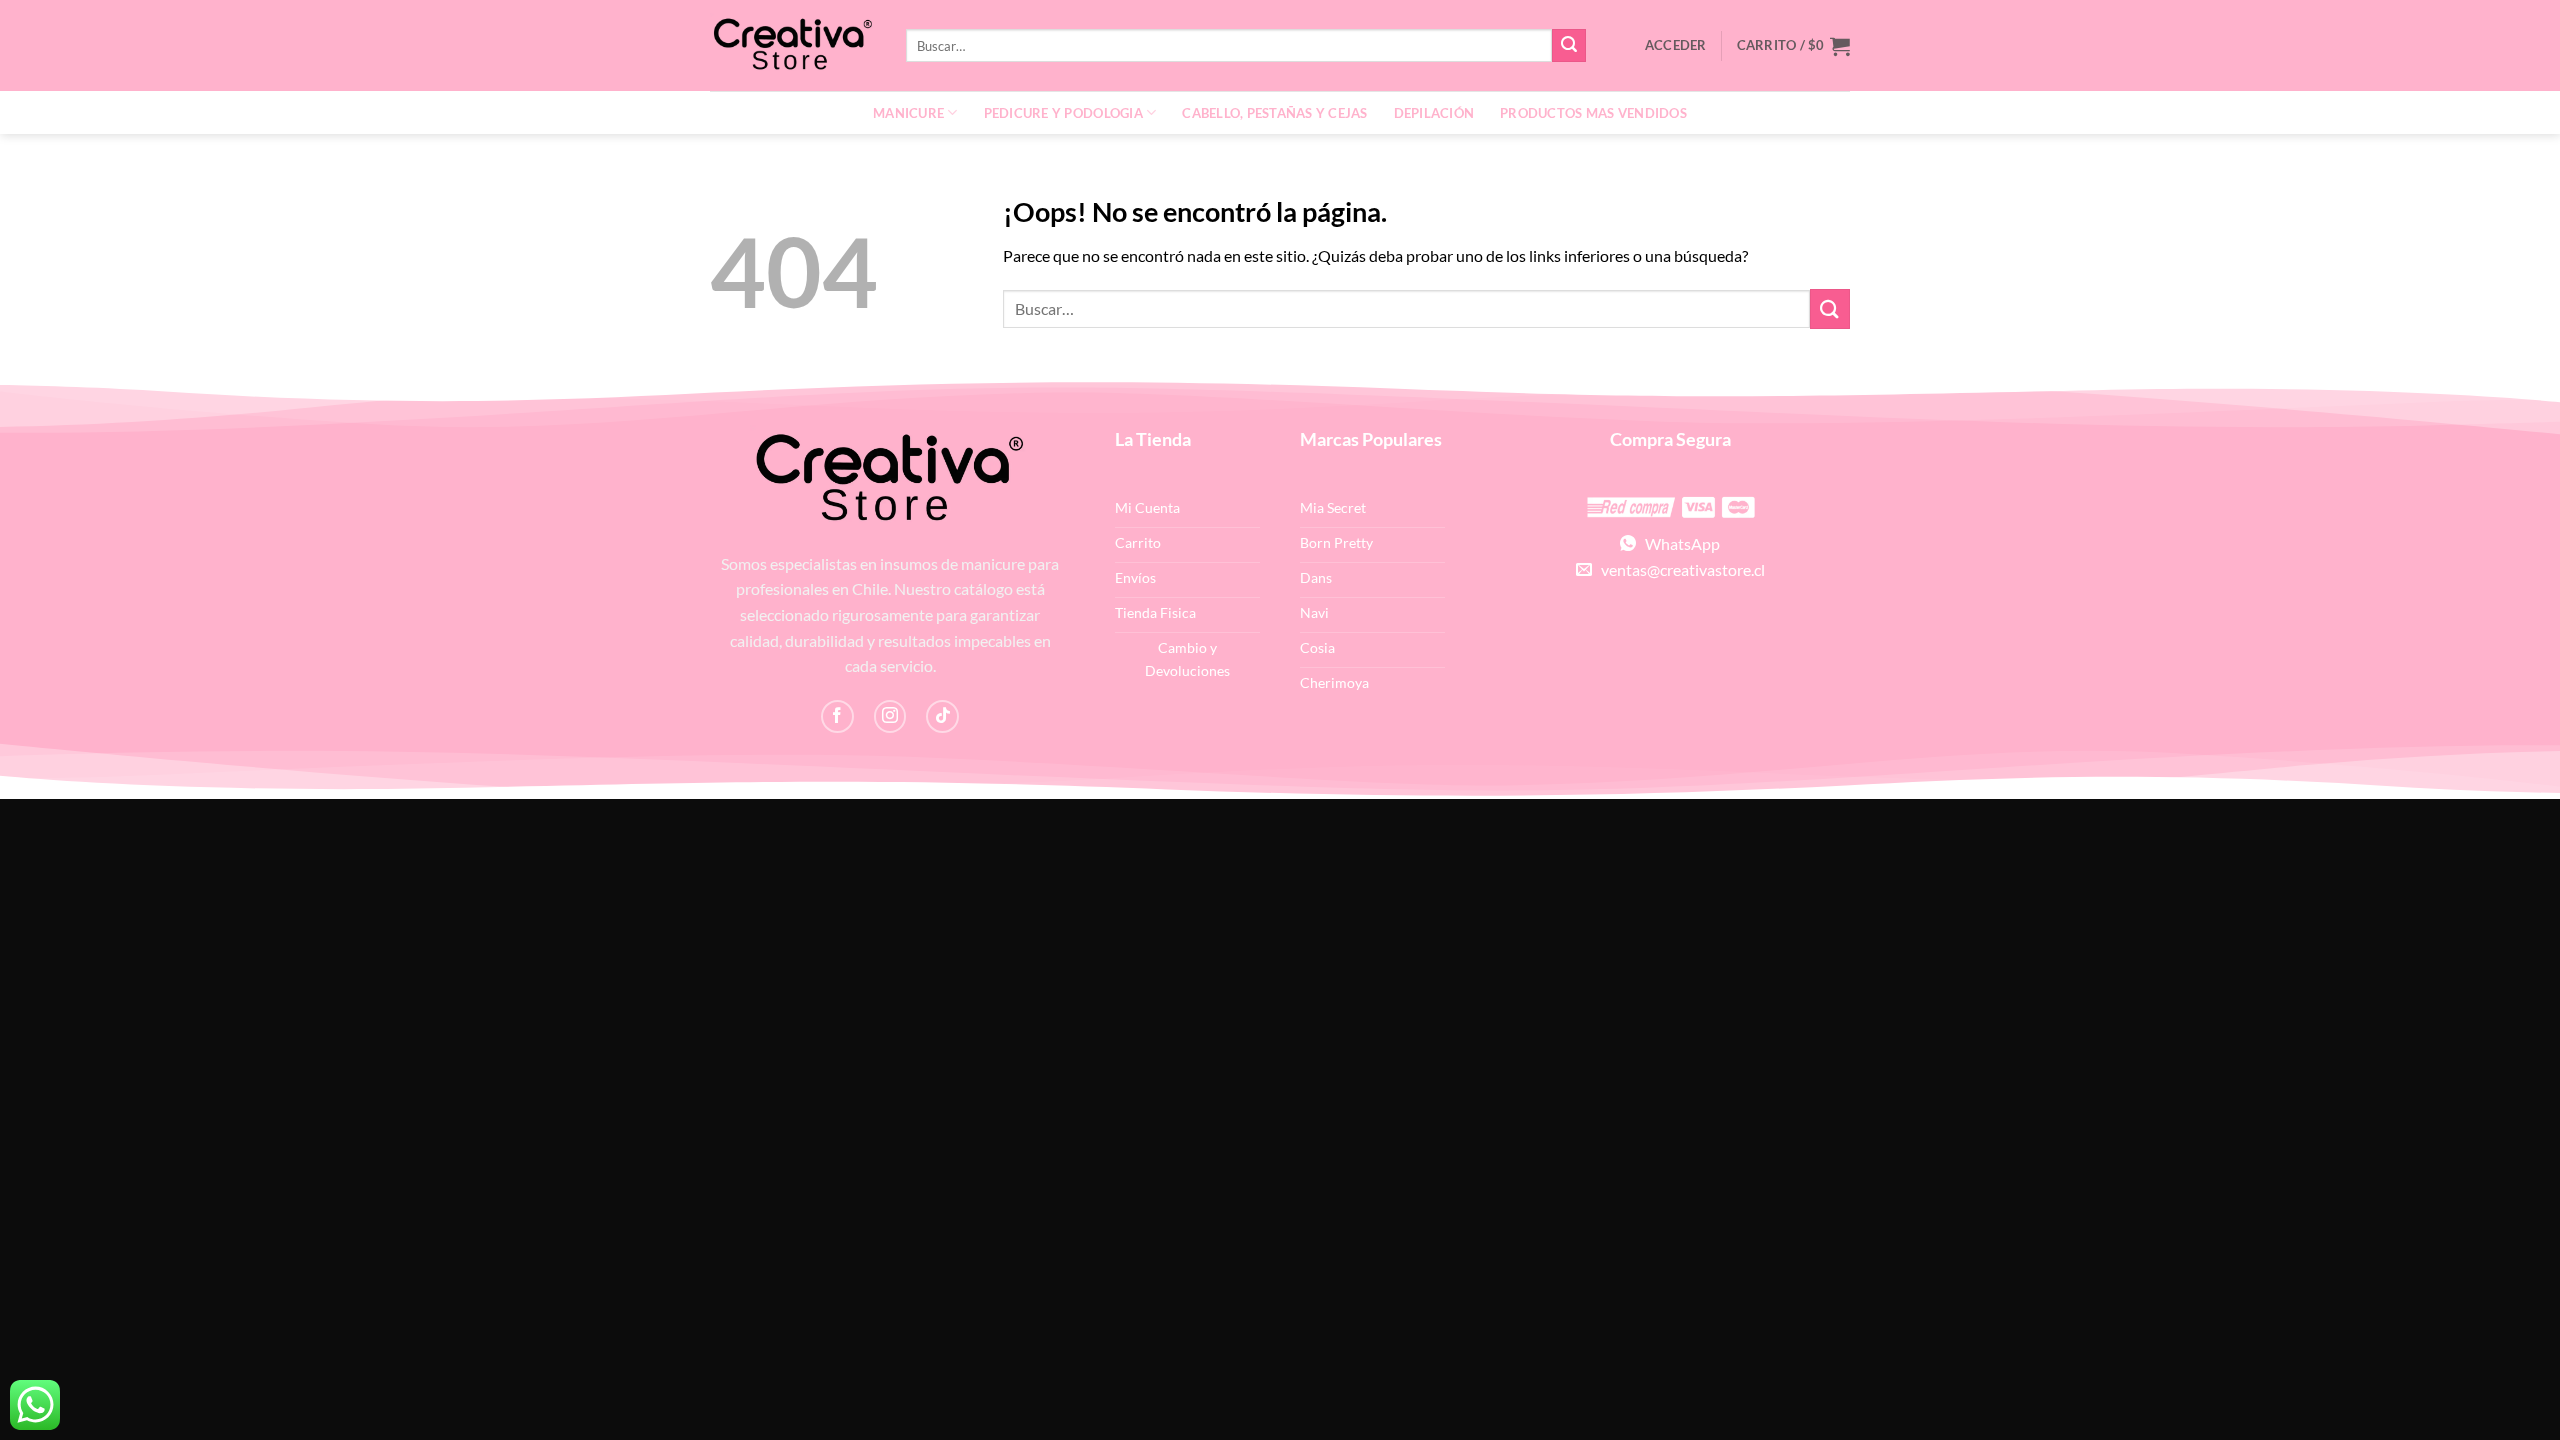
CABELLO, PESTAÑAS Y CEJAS (1274, 113)
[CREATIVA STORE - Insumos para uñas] (793, 45)
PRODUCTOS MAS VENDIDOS (1593, 113)
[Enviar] (1569, 46)
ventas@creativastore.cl (1678, 569)
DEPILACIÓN (1434, 113)
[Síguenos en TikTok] (942, 716)
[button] (1793, 46)
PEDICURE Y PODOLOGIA (1063, 113)
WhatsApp (1678, 543)
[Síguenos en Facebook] (837, 716)
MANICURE (908, 113)
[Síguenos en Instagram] (890, 716)
